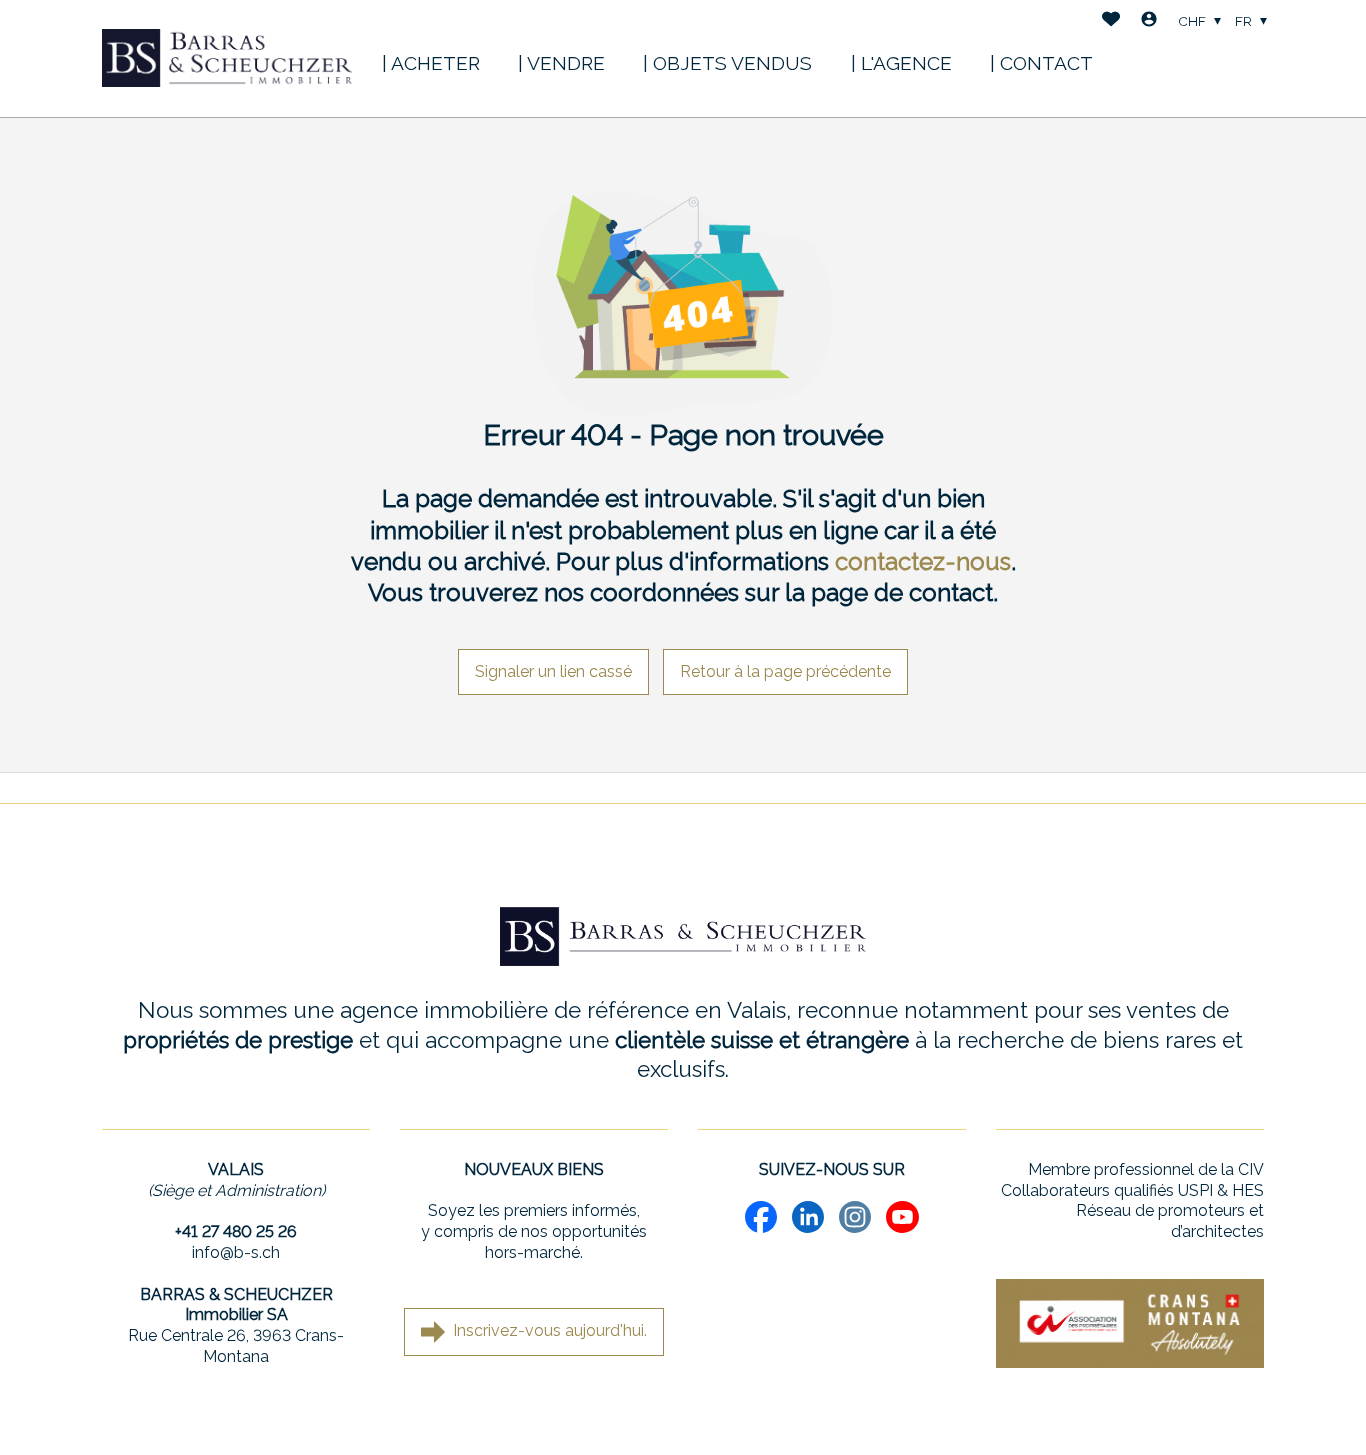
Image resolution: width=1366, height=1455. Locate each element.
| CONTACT (1041, 63)
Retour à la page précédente (785, 671)
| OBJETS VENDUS (727, 63)
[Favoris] (1111, 21)
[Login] (1149, 21)
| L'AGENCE (901, 63)
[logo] (227, 58)
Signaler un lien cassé (553, 671)
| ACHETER (431, 63)
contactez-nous (923, 561)
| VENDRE (561, 63)
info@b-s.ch (236, 1252)
